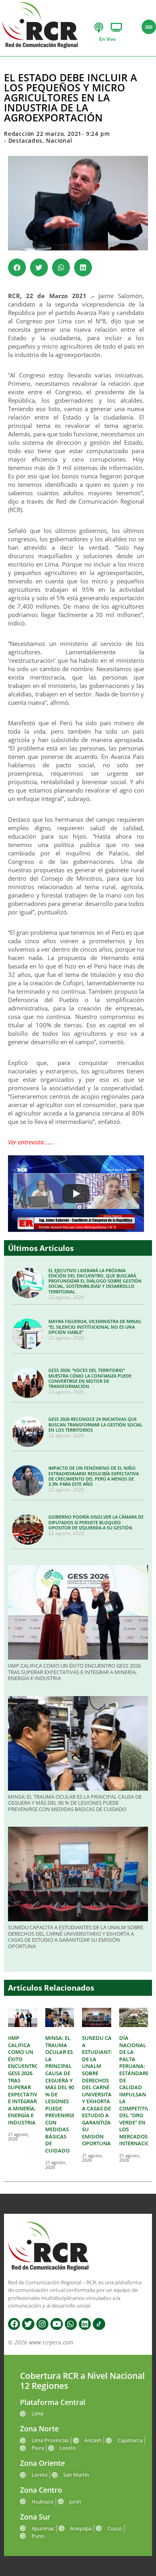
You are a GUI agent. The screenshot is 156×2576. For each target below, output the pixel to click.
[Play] (76, 1194)
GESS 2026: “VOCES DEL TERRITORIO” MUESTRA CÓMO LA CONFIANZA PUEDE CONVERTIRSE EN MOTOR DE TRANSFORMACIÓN (90, 1378)
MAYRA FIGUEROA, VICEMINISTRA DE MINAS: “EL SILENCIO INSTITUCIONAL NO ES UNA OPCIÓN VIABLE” (95, 1326)
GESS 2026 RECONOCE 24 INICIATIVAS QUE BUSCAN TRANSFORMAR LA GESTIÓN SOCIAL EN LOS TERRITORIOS (95, 1424)
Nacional (59, 140)
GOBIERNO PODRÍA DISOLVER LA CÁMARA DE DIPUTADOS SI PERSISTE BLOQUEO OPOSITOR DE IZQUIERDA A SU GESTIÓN (96, 1522)
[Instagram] (42, 2324)
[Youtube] (56, 2324)
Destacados (25, 140)
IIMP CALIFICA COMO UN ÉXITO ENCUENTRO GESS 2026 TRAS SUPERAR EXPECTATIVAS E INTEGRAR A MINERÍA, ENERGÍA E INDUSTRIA (74, 1672)
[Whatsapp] (71, 2324)
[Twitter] (28, 2324)
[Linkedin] (85, 2324)
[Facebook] (14, 2324)
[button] (17, 267)
